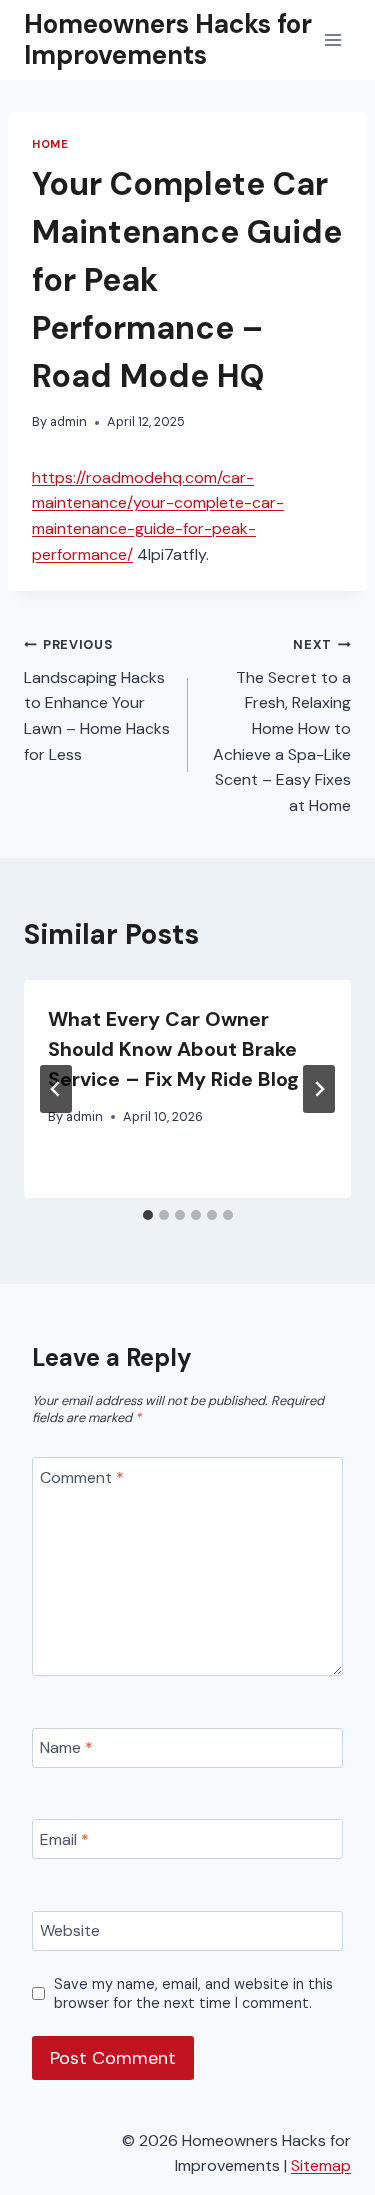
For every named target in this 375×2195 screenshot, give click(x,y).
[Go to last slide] (56, 1089)
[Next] (319, 1089)
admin (68, 421)
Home (50, 144)
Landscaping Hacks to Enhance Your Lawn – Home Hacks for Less (97, 700)
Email (64, 1840)
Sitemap (321, 2165)
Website (70, 1931)
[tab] (148, 1215)
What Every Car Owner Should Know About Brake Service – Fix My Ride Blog (173, 1049)
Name (66, 1748)
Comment (82, 1477)
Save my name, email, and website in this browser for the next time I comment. (193, 1993)
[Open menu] (332, 39)
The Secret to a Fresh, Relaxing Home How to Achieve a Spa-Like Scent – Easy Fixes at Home (282, 726)
